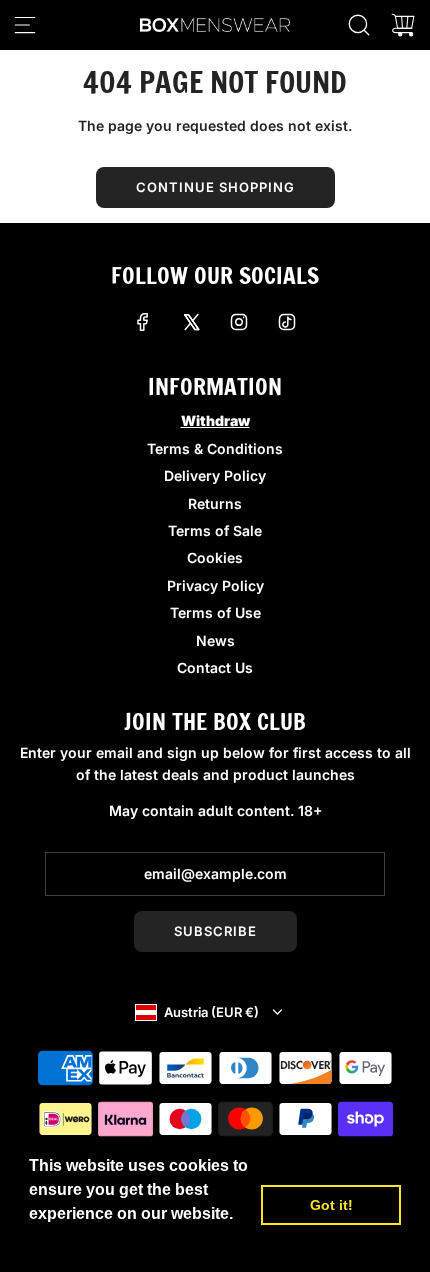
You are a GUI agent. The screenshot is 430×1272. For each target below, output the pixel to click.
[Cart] (403, 25)
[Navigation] (25, 25)
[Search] (359, 25)
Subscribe (215, 931)
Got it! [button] (331, 1205)
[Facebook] (143, 322)
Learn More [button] (75, 1240)
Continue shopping (215, 187)
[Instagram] (239, 322)
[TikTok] (287, 322)
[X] (191, 322)
